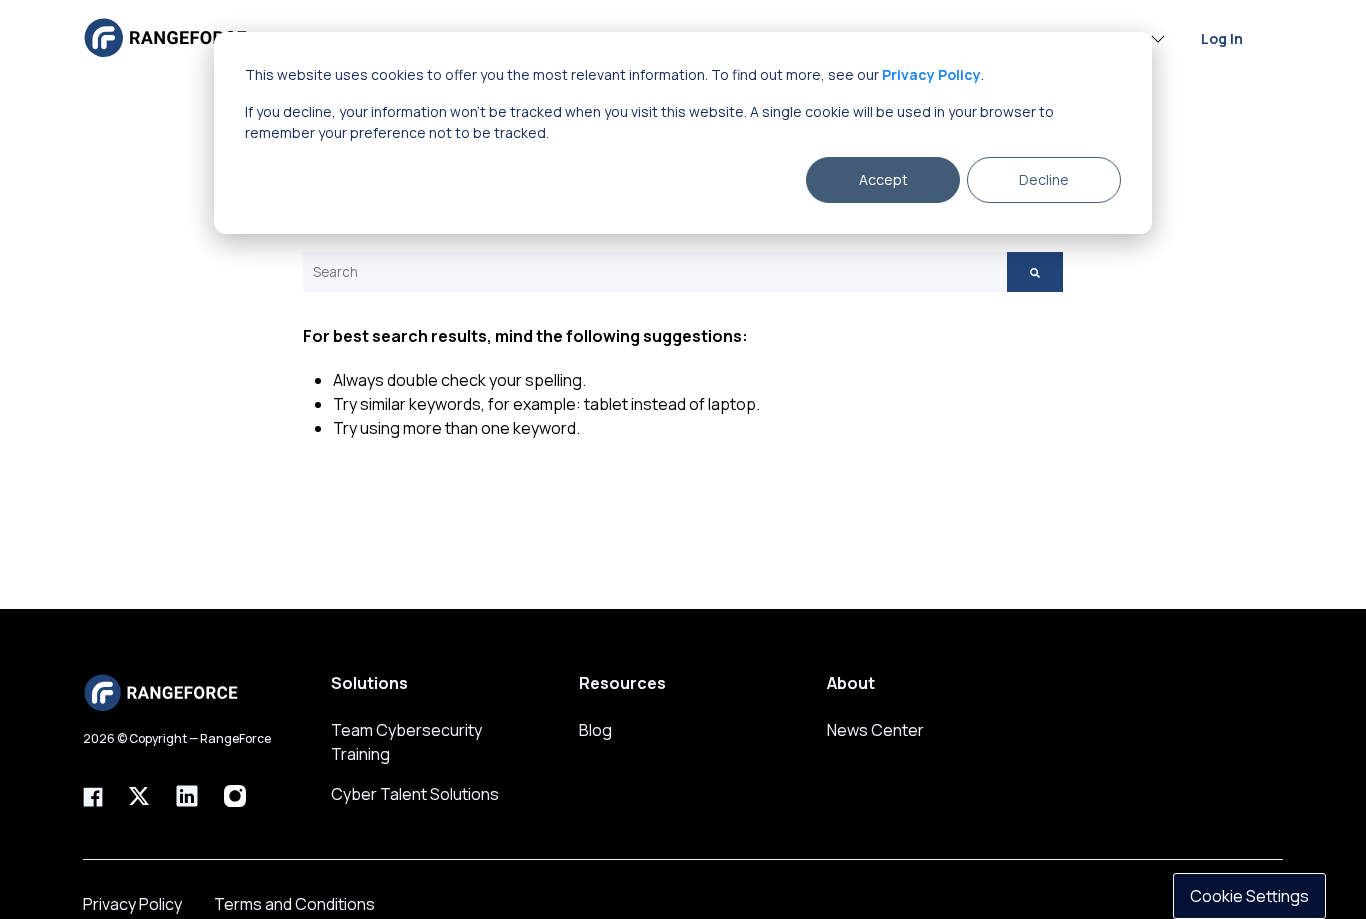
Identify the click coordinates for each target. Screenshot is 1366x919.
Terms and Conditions (294, 904)
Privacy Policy (132, 904)
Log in (1222, 37)
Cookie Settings (1249, 896)
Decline (1044, 179)
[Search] (1035, 272)
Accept (883, 179)
